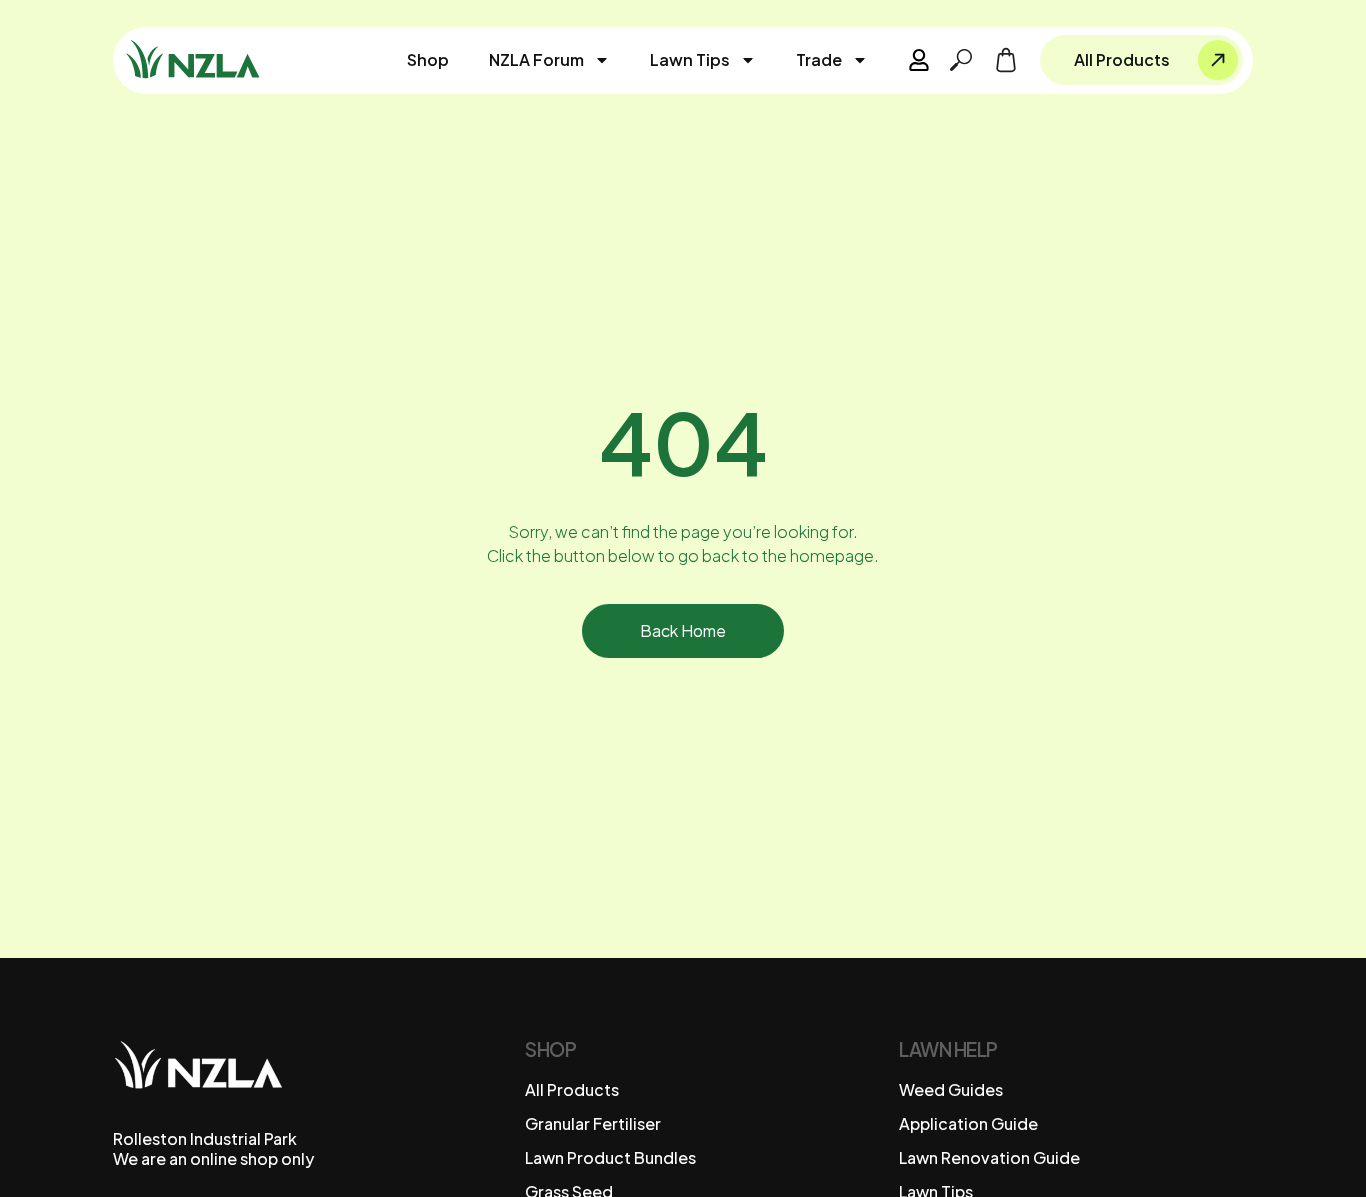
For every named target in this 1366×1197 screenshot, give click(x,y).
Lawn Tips (690, 59)
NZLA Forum (536, 59)
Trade (819, 59)
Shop (428, 59)
